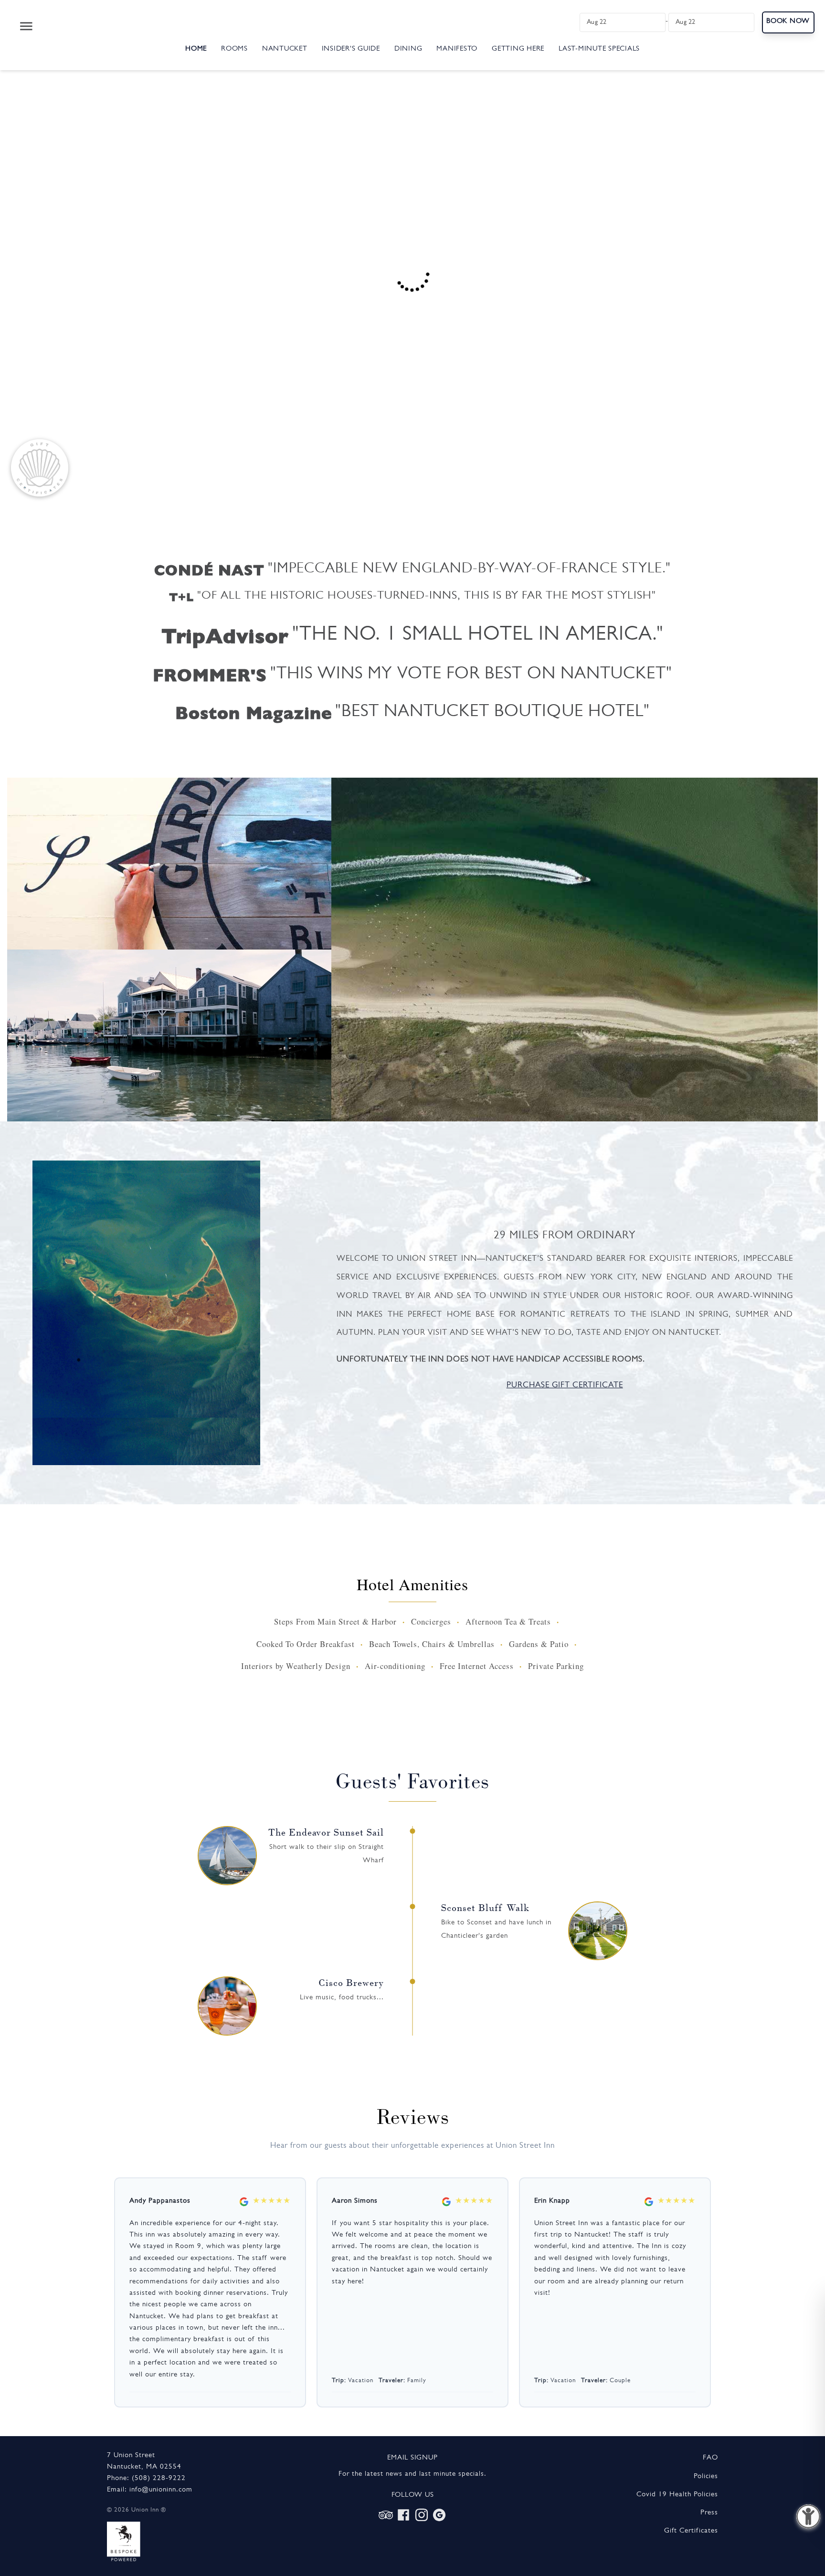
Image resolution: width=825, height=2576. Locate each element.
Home (196, 49)
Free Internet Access (477, 1666)
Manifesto (457, 49)
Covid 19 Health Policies (677, 2495)
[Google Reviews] (439, 2515)
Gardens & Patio (539, 1644)
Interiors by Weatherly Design (296, 1666)
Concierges (431, 1621)
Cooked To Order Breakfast (306, 1644)
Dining (408, 49)
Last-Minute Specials (599, 49)
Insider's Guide (351, 49)
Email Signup (412, 2458)
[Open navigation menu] (26, 26)
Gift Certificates (691, 2531)
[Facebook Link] (403, 2515)
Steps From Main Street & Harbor (335, 1621)
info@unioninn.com (161, 2490)
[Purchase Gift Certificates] (40, 468)
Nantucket (285, 49)
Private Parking (556, 1666)
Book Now (788, 22)
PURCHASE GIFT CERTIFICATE (565, 1386)
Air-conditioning (395, 1666)
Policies (706, 2477)
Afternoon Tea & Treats (508, 1621)
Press (709, 2513)
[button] (808, 2516)
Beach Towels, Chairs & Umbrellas (432, 1644)
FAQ (710, 2458)
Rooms (234, 49)
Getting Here (518, 49)
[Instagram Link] (422, 2515)
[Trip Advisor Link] (386, 2515)
